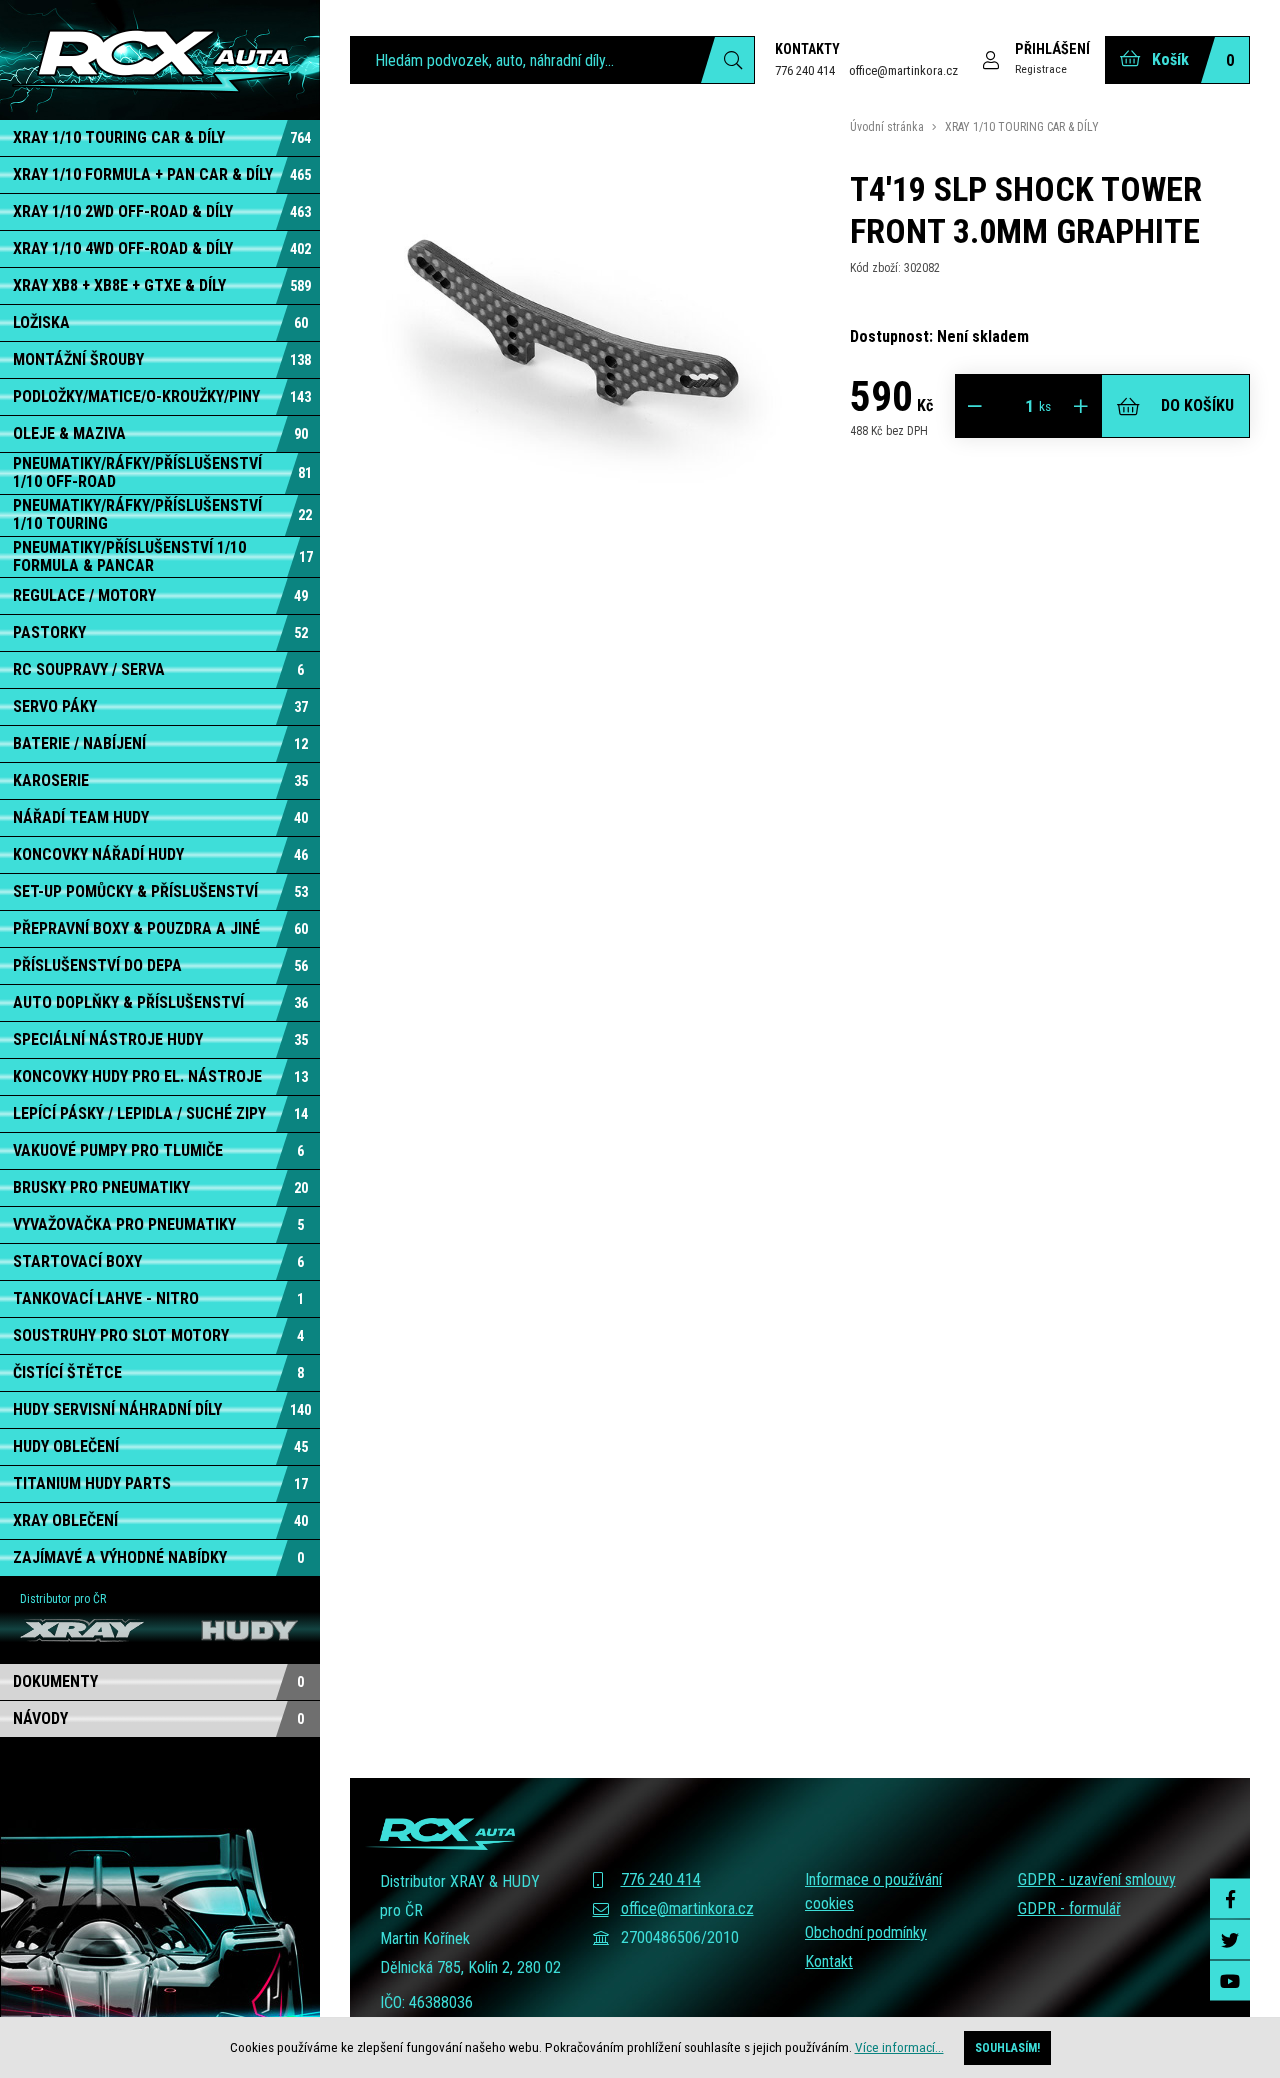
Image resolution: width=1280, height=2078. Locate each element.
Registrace (1041, 69)
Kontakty (807, 49)
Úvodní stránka (887, 127)
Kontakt (829, 1961)
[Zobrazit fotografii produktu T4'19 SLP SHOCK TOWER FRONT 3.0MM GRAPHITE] (575, 564)
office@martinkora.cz (903, 70)
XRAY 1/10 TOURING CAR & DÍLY (1022, 127)
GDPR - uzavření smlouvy (1097, 1879)
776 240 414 (805, 70)
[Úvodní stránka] (160, 60)
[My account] (727, 60)
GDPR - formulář (1069, 1908)
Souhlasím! (1007, 2048)
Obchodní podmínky (866, 1932)
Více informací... (899, 2047)
